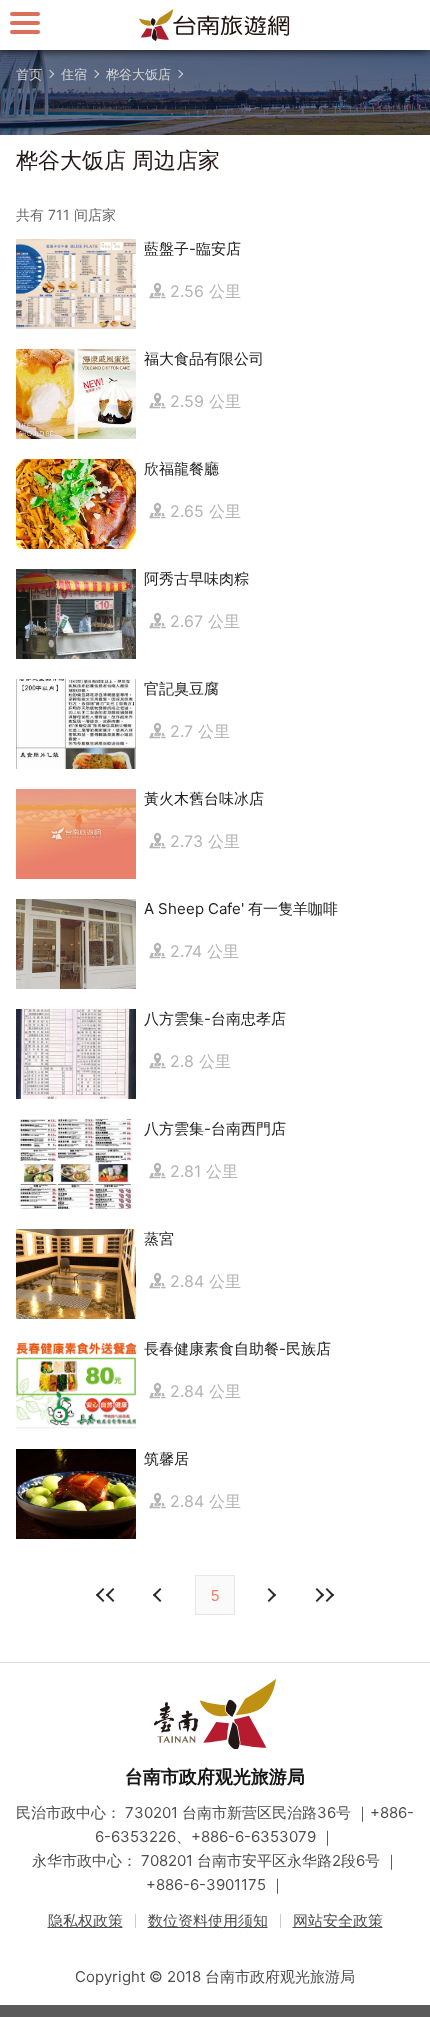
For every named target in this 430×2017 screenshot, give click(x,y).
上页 (270, 1595)
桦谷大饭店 (138, 74)
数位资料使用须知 (208, 1920)
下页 (160, 1595)
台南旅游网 (215, 25)
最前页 (106, 1595)
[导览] (25, 22)
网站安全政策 (338, 1920)
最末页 (324, 1595)
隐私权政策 (85, 1920)
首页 (29, 74)
